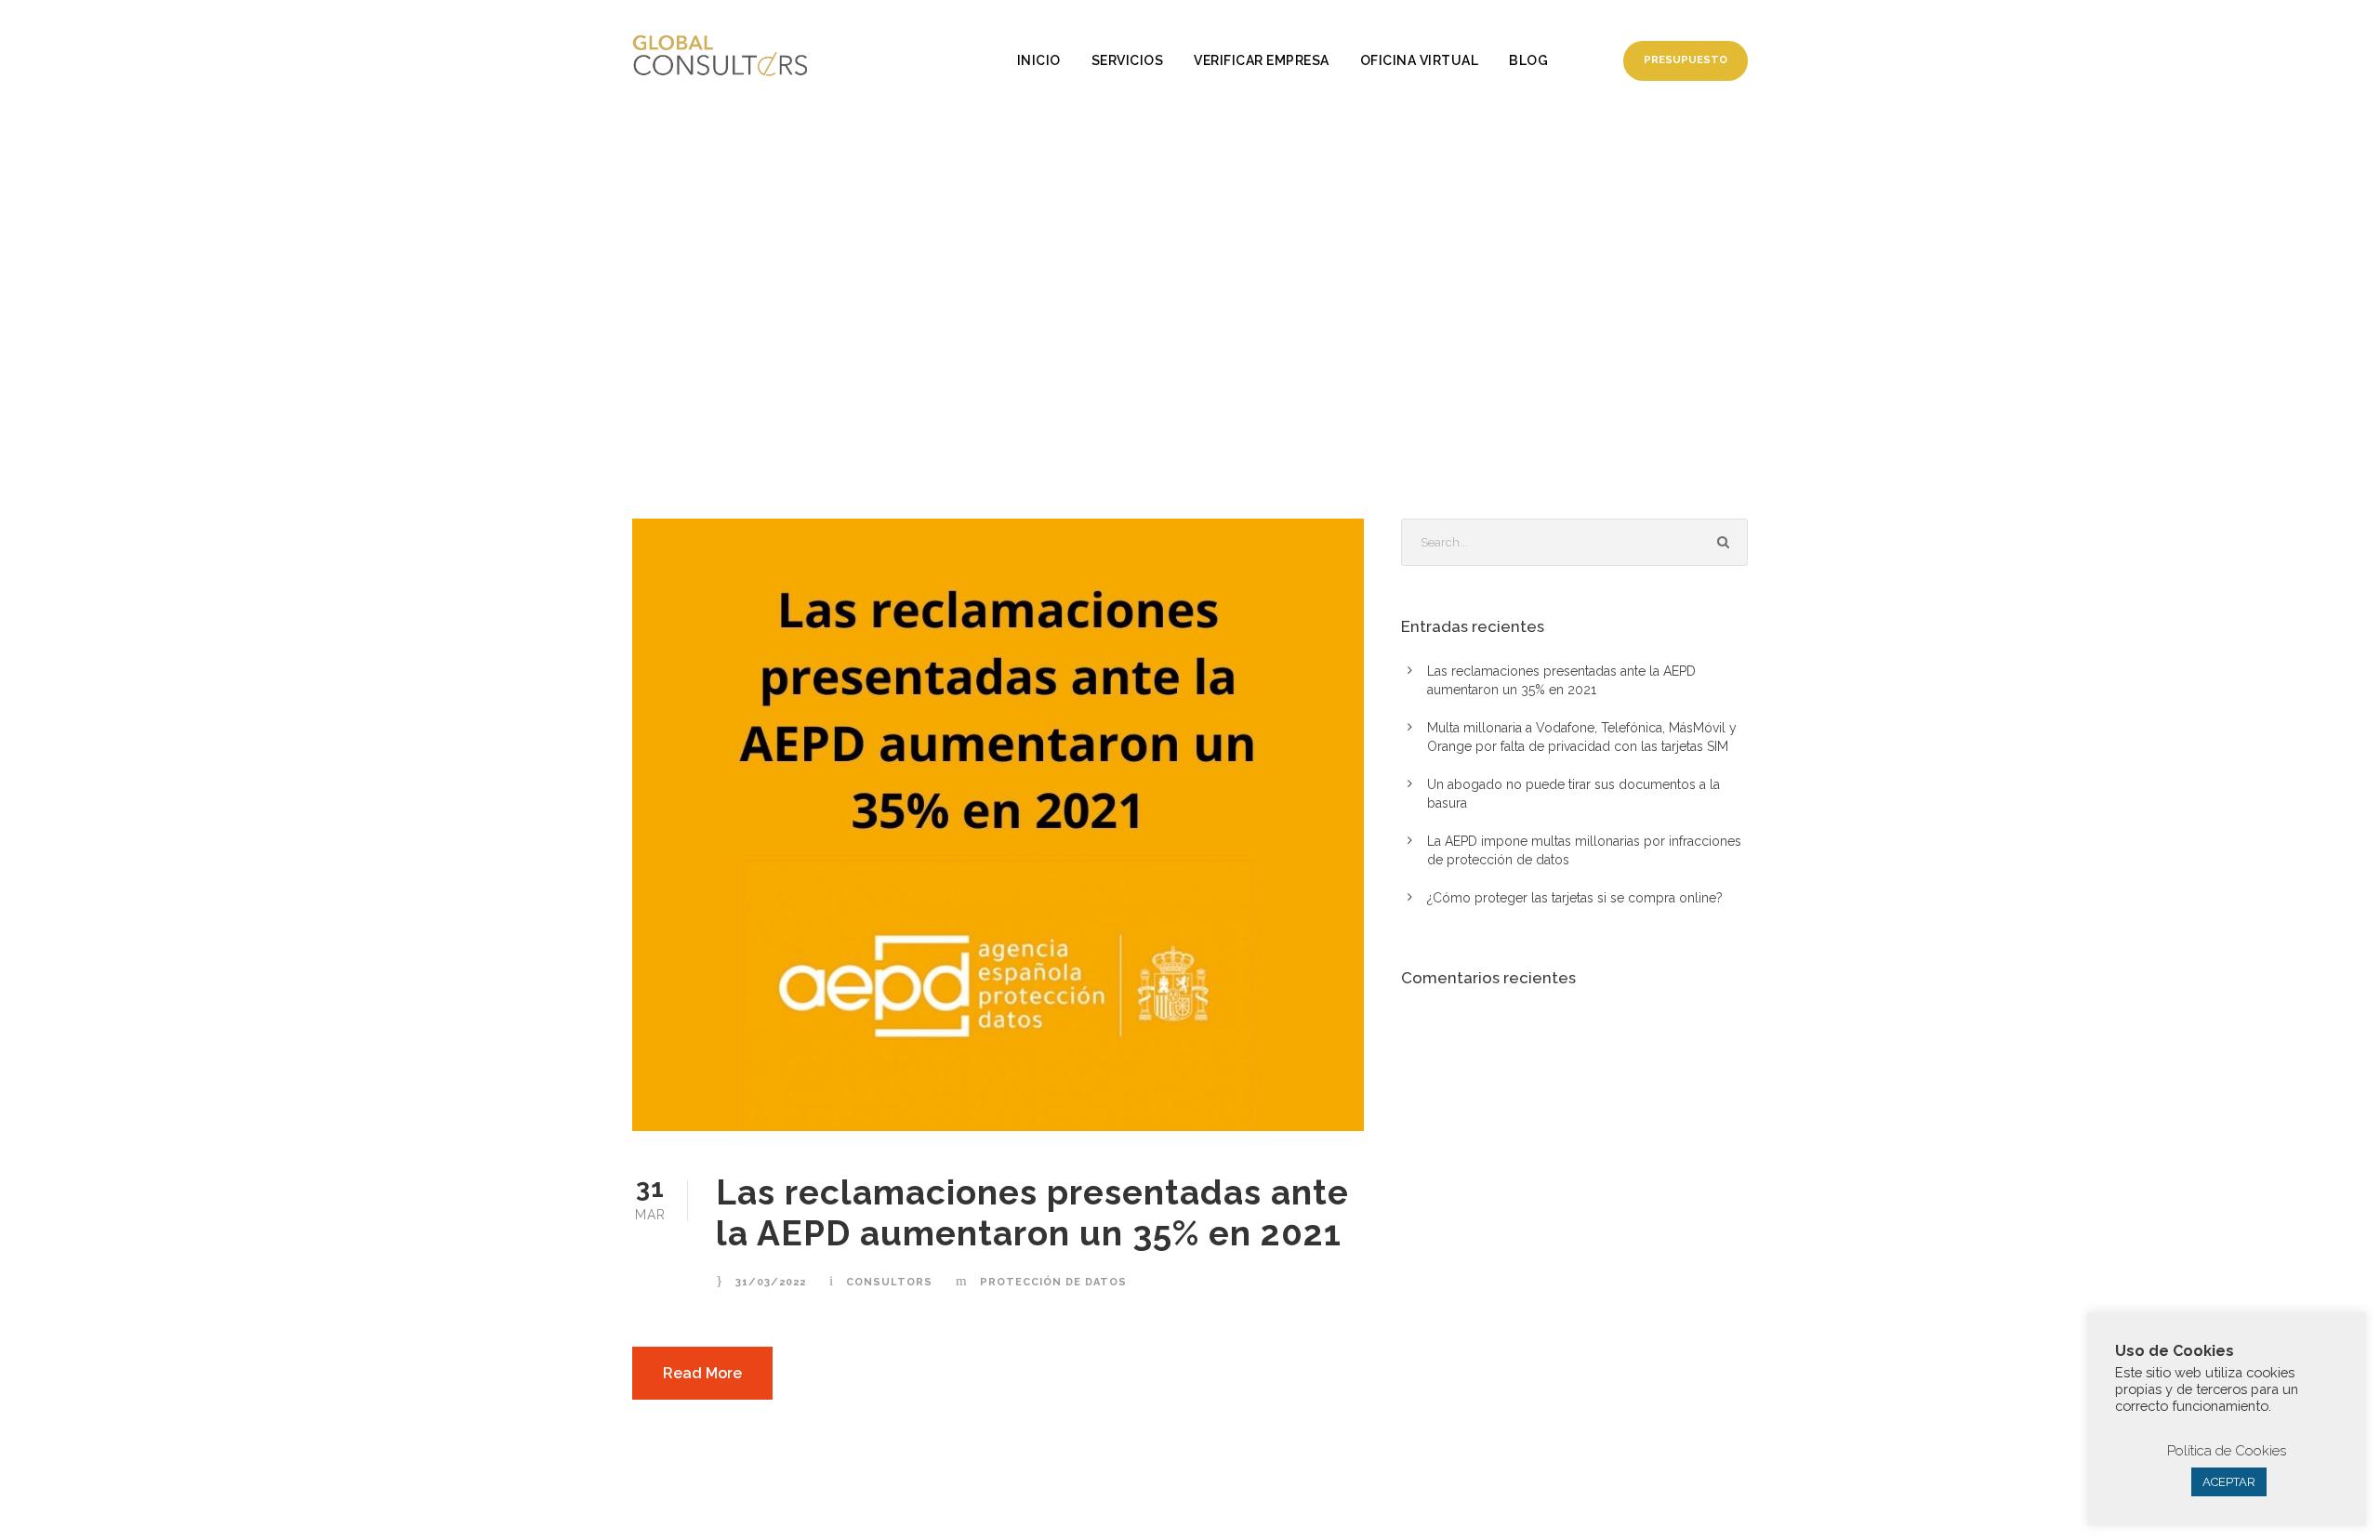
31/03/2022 (771, 1282)
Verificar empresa (1262, 60)
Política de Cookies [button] (2227, 1451)
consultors (889, 1282)
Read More (702, 1373)
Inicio (1039, 60)
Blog (1528, 60)
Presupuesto (1686, 60)
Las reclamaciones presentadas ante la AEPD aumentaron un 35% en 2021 (1032, 1213)
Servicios (1128, 60)
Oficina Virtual (1420, 60)
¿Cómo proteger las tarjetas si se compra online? (1575, 898)
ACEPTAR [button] (2229, 1482)
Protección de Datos (1053, 1282)
